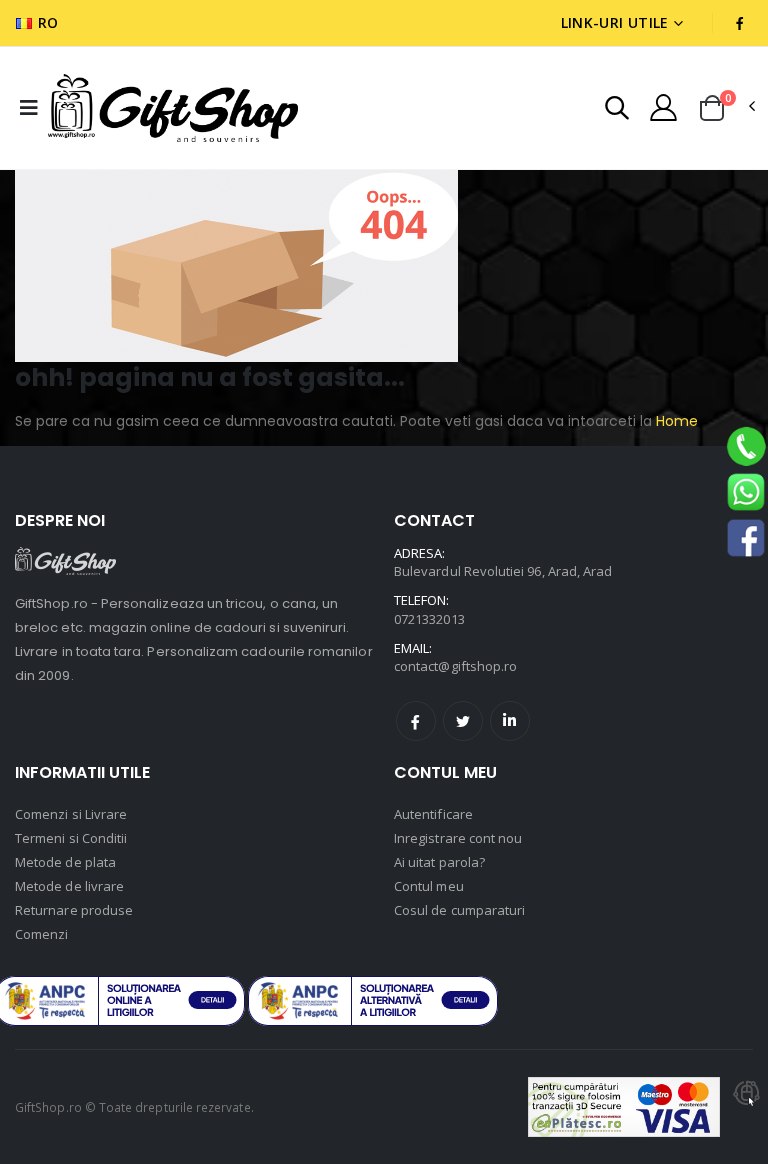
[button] (617, 110)
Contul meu (429, 886)
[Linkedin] (510, 721)
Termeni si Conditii (71, 838)
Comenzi (41, 934)
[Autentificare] (663, 107)
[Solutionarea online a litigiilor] (373, 1001)
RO (48, 22)
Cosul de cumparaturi (459, 910)
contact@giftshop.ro (455, 666)
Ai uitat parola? (439, 862)
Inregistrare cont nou (458, 838)
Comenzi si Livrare (71, 814)
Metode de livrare (69, 886)
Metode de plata (65, 862)
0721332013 (429, 619)
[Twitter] (463, 721)
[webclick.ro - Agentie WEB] (747, 1107)
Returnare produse (74, 910)
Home (675, 421)
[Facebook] (416, 721)
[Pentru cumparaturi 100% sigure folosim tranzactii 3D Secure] (624, 1107)
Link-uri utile (615, 22)
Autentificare (433, 814)
